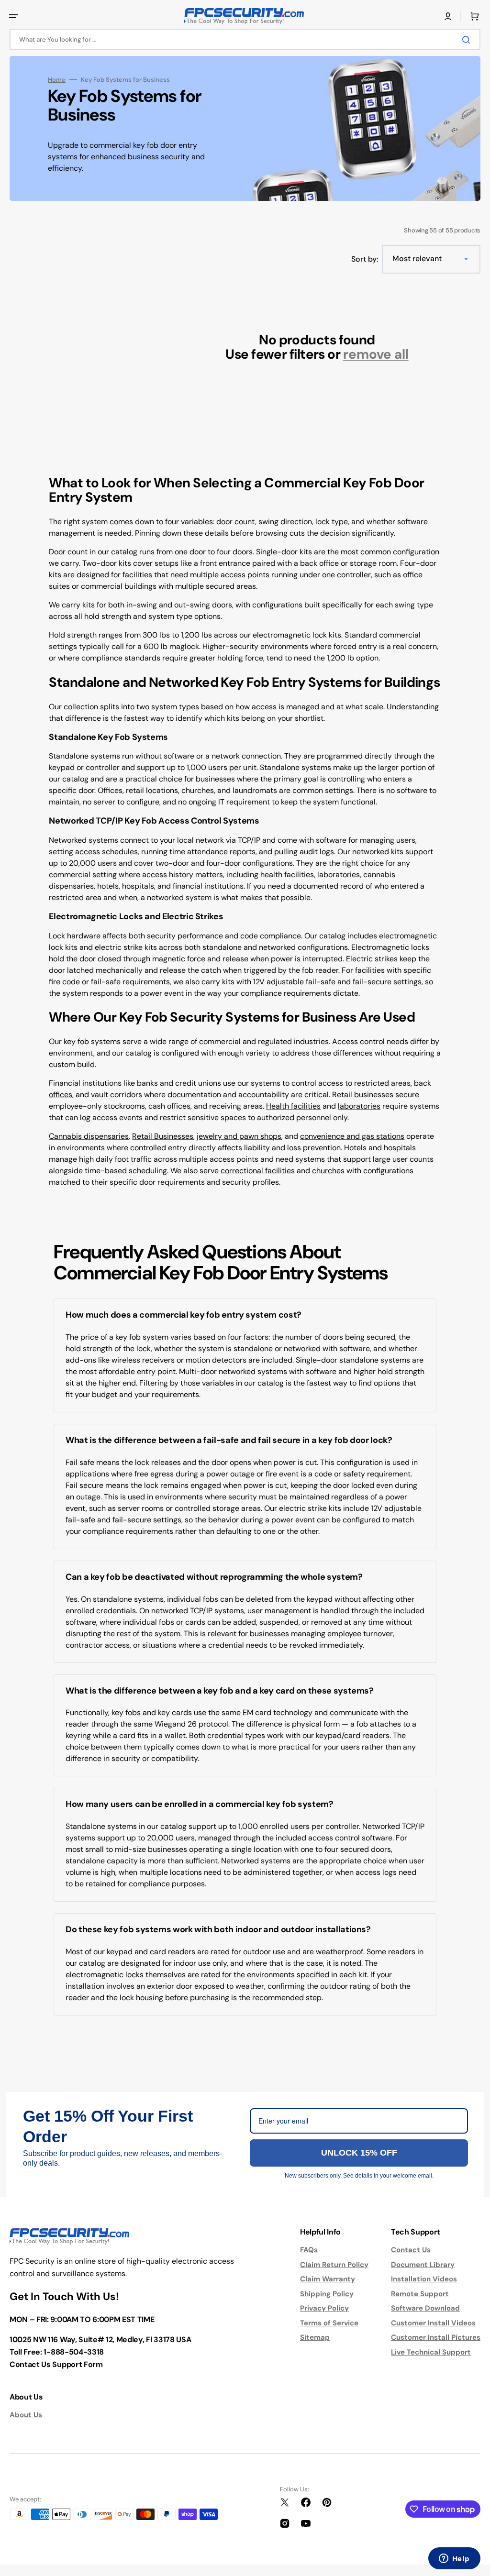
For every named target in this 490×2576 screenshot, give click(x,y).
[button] (13, 16)
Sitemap (315, 2337)
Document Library (423, 2265)
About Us (26, 2415)
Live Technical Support (431, 2352)
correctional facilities (258, 1171)
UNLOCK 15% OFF (359, 2153)
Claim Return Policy (334, 2265)
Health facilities (293, 1106)
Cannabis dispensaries (89, 1136)
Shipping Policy (327, 2294)
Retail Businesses (163, 1136)
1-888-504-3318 (74, 2352)
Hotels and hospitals (380, 1148)
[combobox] (245, 39)
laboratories (359, 1106)
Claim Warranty (328, 2279)
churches (328, 1171)
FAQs (309, 2250)
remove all (376, 355)
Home (57, 80)
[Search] (468, 40)
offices (61, 1095)
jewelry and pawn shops (239, 1136)
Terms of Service (329, 2323)
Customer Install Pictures (436, 2337)
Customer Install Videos (433, 2323)
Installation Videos (424, 2279)
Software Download (425, 2308)
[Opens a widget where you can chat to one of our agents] (454, 2559)
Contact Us (411, 2250)
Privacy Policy (324, 2308)
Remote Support (420, 2294)
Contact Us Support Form (56, 2364)
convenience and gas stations (352, 1136)
